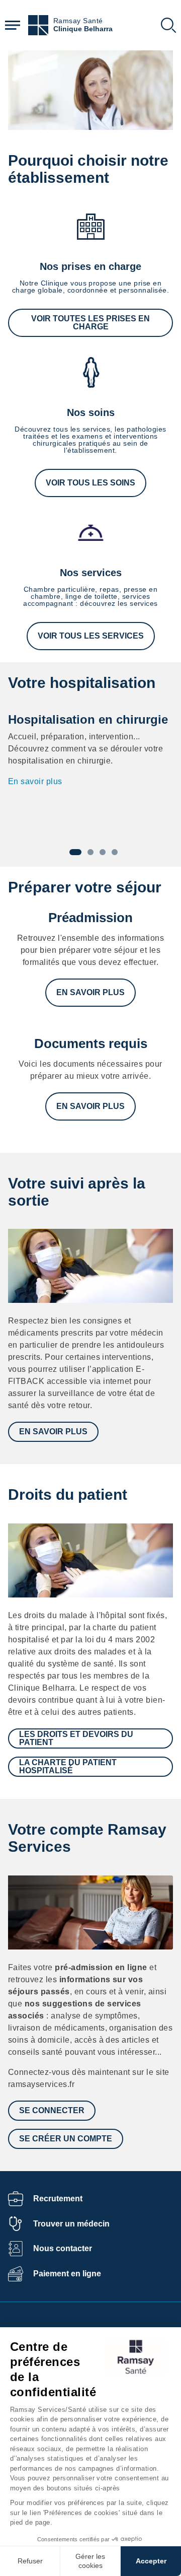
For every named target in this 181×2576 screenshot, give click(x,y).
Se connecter (52, 2110)
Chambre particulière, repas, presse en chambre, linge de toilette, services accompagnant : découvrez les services (90, 596)
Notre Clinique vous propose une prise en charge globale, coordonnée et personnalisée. (90, 287)
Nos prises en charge (90, 266)
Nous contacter (63, 2248)
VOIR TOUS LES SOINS (90, 483)
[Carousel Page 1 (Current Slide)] (75, 852)
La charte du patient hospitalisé (68, 1766)
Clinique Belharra (83, 29)
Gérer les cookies (90, 2561)
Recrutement (58, 2199)
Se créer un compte (66, 2139)
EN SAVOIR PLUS (90, 992)
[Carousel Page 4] (115, 852)
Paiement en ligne (67, 2274)
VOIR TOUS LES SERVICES (91, 636)
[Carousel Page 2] (90, 852)
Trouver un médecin (71, 2224)
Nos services (91, 573)
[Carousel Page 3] (103, 852)
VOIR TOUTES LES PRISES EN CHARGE (90, 323)
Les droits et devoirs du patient (76, 1738)
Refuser (30, 2561)
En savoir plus (35, 781)
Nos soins (91, 412)
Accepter (151, 2561)
